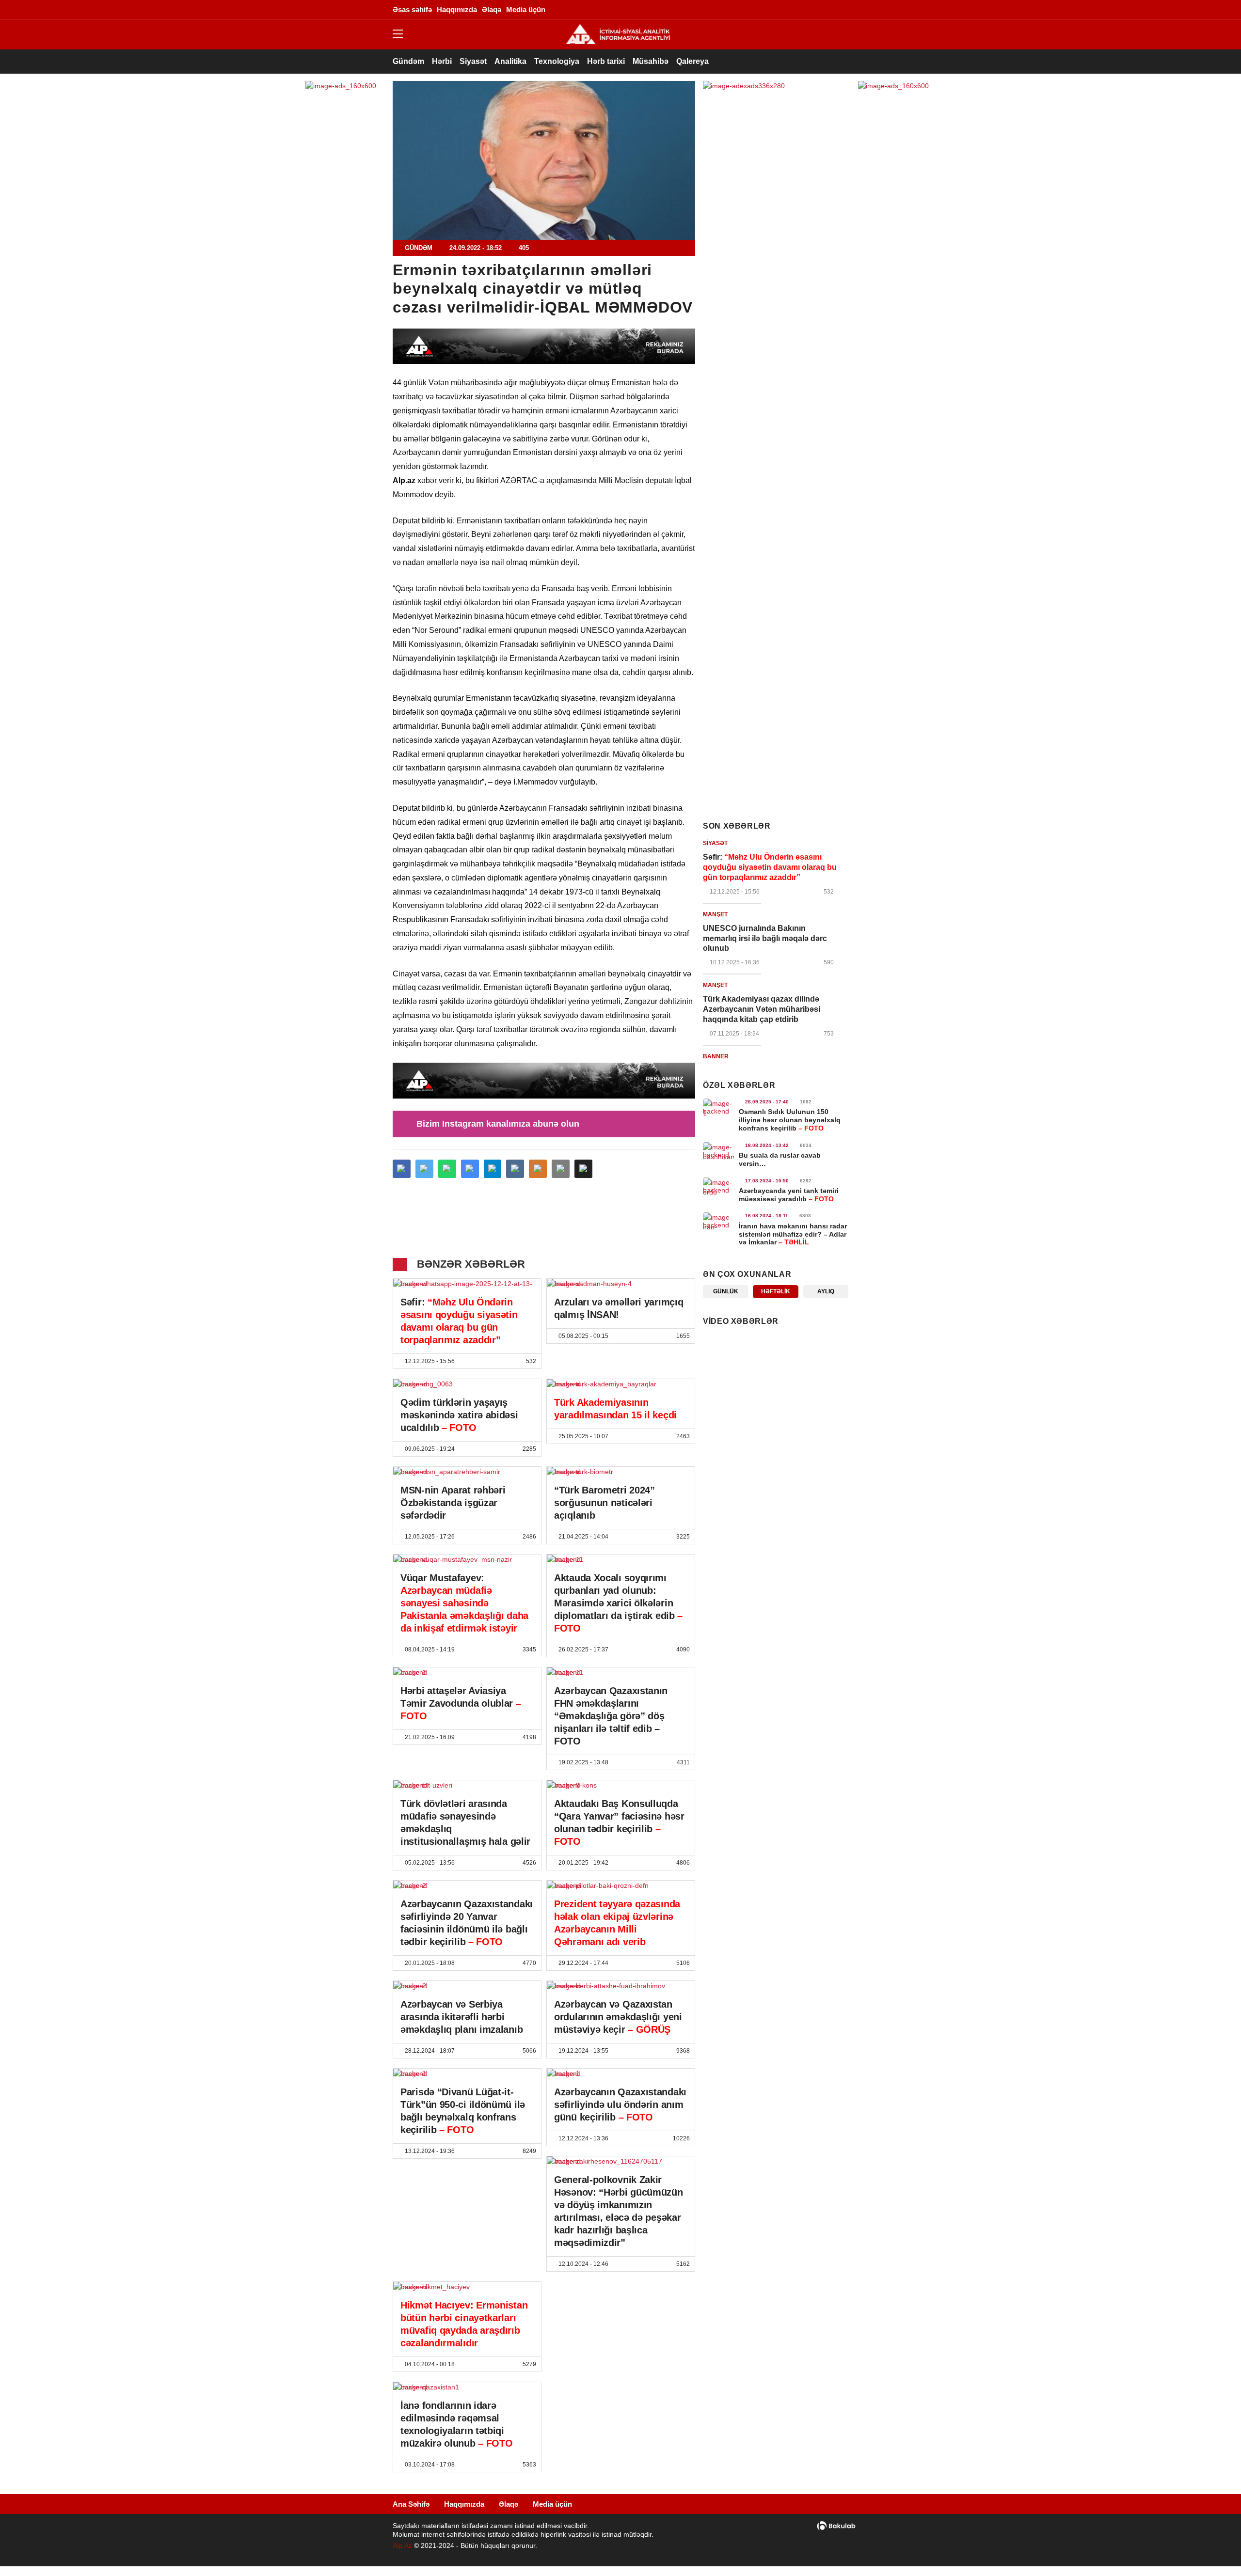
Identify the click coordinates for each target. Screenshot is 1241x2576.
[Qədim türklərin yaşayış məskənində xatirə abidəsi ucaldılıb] (467, 1384)
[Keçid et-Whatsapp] (812, 10)
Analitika (510, 61)
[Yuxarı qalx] (1214, 2549)
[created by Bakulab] (836, 2526)
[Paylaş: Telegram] (493, 1169)
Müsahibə (651, 61)
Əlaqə (509, 2504)
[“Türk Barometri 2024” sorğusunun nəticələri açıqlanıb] (621, 1472)
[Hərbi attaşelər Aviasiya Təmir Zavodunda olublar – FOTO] (467, 1672)
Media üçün (552, 2504)
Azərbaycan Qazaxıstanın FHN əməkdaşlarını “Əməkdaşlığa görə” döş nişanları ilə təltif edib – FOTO (611, 1716)
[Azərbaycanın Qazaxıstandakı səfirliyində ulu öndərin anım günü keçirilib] (621, 2073)
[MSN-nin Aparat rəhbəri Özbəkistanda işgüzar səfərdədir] (467, 1472)
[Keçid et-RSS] (841, 10)
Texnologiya (557, 61)
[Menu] (402, 34)
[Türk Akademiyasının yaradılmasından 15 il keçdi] (621, 1384)
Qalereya (692, 61)
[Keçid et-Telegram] (797, 10)
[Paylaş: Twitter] (424, 1169)
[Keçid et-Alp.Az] (618, 34)
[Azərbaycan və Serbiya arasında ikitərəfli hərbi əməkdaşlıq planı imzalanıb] (467, 1986)
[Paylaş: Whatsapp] (447, 1169)
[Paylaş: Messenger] (470, 1169)
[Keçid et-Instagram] (783, 10)
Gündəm (408, 61)
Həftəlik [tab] (776, 1291)
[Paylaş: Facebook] (402, 1169)
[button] (583, 1169)
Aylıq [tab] (826, 1291)
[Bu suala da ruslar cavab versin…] (718, 1151)
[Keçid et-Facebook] (754, 10)
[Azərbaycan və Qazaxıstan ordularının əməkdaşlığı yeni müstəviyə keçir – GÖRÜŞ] (621, 1986)
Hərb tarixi (606, 61)
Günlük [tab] (726, 1291)
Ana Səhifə (411, 2504)
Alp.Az (402, 2545)
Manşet (715, 914)
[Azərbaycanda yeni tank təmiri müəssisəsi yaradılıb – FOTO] (718, 1186)
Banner (716, 1056)
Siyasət (473, 61)
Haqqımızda (464, 2504)
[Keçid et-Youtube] (827, 10)
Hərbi (442, 61)
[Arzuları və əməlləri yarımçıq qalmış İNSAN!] (621, 1284)
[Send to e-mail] (561, 1169)
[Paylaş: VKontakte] (515, 1169)
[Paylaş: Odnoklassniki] (538, 1169)
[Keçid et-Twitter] (768, 10)
